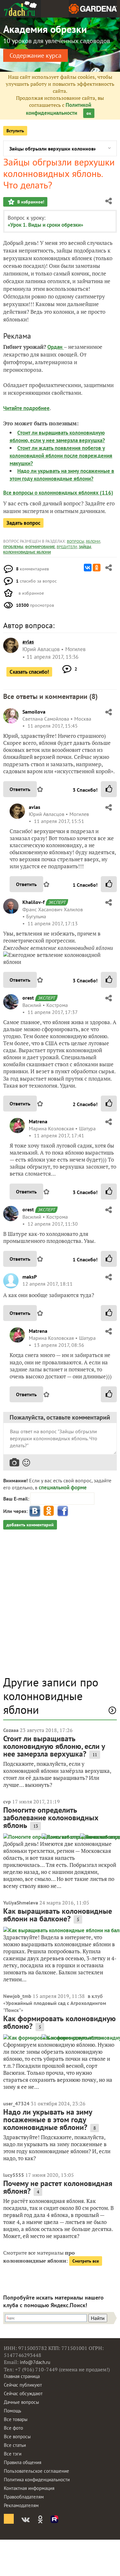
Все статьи (15, 2445)
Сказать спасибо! (29, 672)
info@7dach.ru (35, 2362)
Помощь (12, 2411)
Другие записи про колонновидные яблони (51, 1696)
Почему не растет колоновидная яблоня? (58, 2187)
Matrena (38, 1121)
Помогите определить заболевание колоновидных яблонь (51, 1818)
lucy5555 (14, 2175)
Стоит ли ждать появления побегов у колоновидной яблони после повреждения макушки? (61, 456)
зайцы (85, 547)
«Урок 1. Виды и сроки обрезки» (45, 225)
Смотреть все (86, 2261)
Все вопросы (17, 2437)
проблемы (13, 547)
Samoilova (34, 712)
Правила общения (23, 2462)
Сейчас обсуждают (23, 2393)
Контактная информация (29, 2488)
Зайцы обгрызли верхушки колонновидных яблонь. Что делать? (52, 149)
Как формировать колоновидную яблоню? (60, 2022)
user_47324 (16, 2103)
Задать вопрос (23, 523)
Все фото (13, 2428)
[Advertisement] (60, 1606)
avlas (35, 807)
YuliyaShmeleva (21, 1903)
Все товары (16, 2419)
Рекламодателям (21, 2505)
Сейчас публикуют (23, 2385)
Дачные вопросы (21, 2402)
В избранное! (30, 202)
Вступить (15, 131)
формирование (40, 547)
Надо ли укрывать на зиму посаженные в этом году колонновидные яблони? (48, 2120)
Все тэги (13, 2454)
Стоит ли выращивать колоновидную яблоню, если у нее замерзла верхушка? (54, 1746)
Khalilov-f (33, 902)
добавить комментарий (30, 1525)
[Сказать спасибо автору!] (109, 789)
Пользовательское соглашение (36, 2471)
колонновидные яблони (27, 552)
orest (28, 998)
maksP (30, 1277)
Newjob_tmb (17, 1996)
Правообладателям (24, 2497)
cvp (7, 1802)
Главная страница (22, 2376)
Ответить (20, 789)
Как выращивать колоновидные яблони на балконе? (58, 1915)
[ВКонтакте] (88, 568)
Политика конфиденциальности (37, 2480)
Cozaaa (11, 1730)
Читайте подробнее (26, 408)
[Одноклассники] (97, 568)
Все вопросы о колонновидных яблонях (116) (58, 493)
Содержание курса (36, 55)
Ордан (56, 347)
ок (89, 113)
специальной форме (63, 1487)
